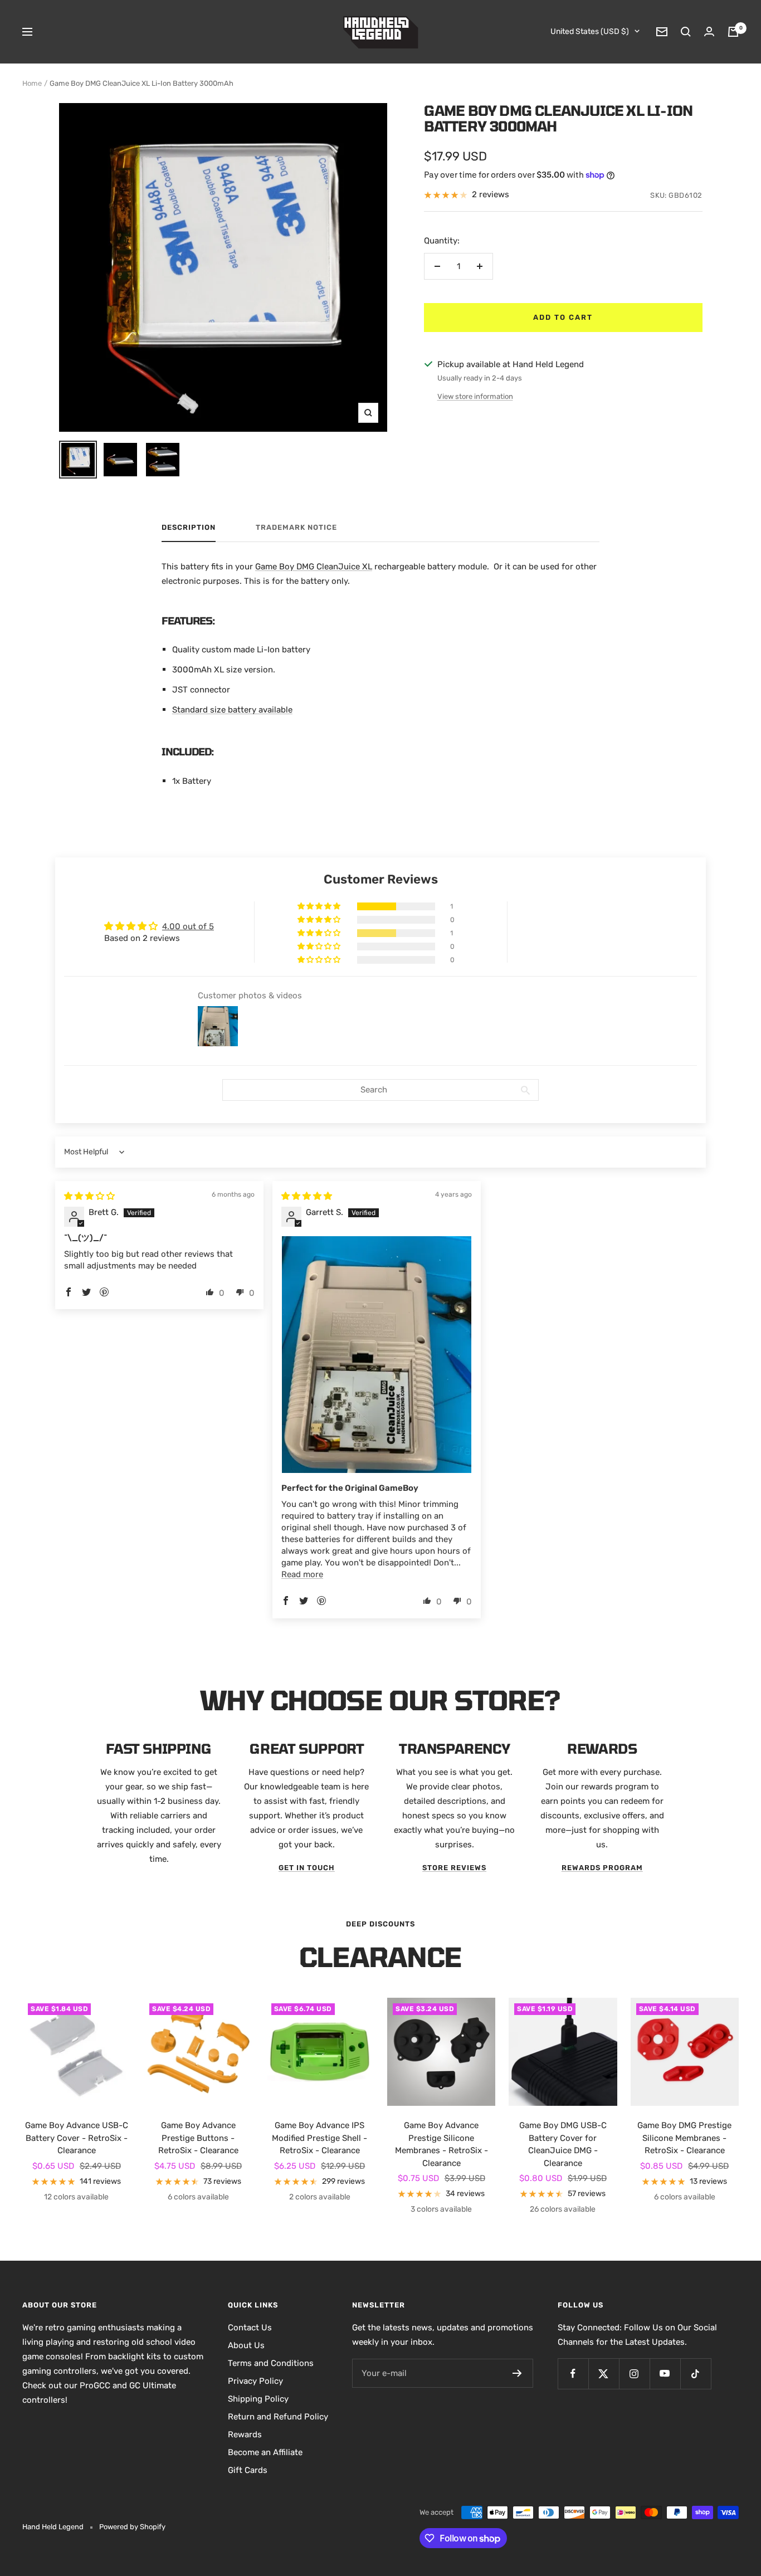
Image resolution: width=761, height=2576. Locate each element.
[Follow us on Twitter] (604, 2373)
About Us (246, 2345)
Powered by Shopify (132, 2527)
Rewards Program (602, 1868)
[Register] (517, 2373)
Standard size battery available (232, 710)
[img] (89, 1196)
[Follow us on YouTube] (665, 2373)
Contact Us (250, 2328)
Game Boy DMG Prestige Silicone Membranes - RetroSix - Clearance (684, 2138)
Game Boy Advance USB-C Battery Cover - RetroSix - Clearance (77, 2138)
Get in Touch (307, 1868)
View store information (475, 396)
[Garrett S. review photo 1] (377, 1355)
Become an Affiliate (265, 2452)
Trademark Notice (296, 527)
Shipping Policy (258, 2399)
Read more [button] (302, 1574)
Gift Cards (248, 2470)
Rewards (245, 2434)
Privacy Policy (255, 2381)
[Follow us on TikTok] (696, 2373)
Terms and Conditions (271, 2363)
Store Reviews (454, 1868)
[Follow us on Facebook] (573, 2373)
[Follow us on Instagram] (634, 2373)
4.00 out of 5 (188, 926)
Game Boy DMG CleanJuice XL (314, 567)
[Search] (686, 32)
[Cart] (733, 32)
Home (32, 83)
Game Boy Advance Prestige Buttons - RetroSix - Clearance (198, 2138)
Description (189, 527)
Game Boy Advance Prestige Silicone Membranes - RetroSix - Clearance (442, 2144)
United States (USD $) (590, 31)
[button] (320, 906)
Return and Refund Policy (278, 2417)
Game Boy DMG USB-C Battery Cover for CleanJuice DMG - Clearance (563, 2144)
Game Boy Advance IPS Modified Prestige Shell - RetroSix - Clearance (319, 2138)
